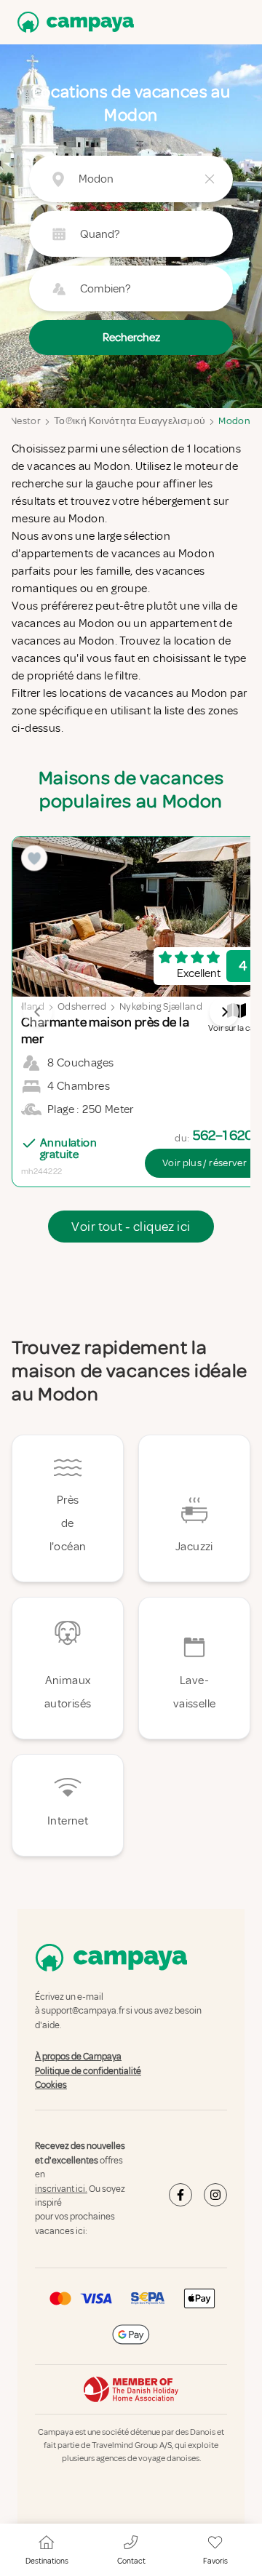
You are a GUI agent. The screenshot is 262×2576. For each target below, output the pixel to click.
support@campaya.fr (83, 2011)
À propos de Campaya (78, 2057)
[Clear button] (210, 179)
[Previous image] (38, 1012)
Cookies (51, 2085)
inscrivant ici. (61, 2189)
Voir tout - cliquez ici (131, 1227)
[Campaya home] (73, 22)
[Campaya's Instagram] (215, 2196)
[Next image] (224, 1012)
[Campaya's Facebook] (180, 2196)
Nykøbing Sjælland (161, 1006)
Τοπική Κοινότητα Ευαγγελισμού (130, 421)
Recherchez (131, 338)
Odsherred (82, 1006)
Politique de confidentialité (88, 2071)
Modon (234, 421)
